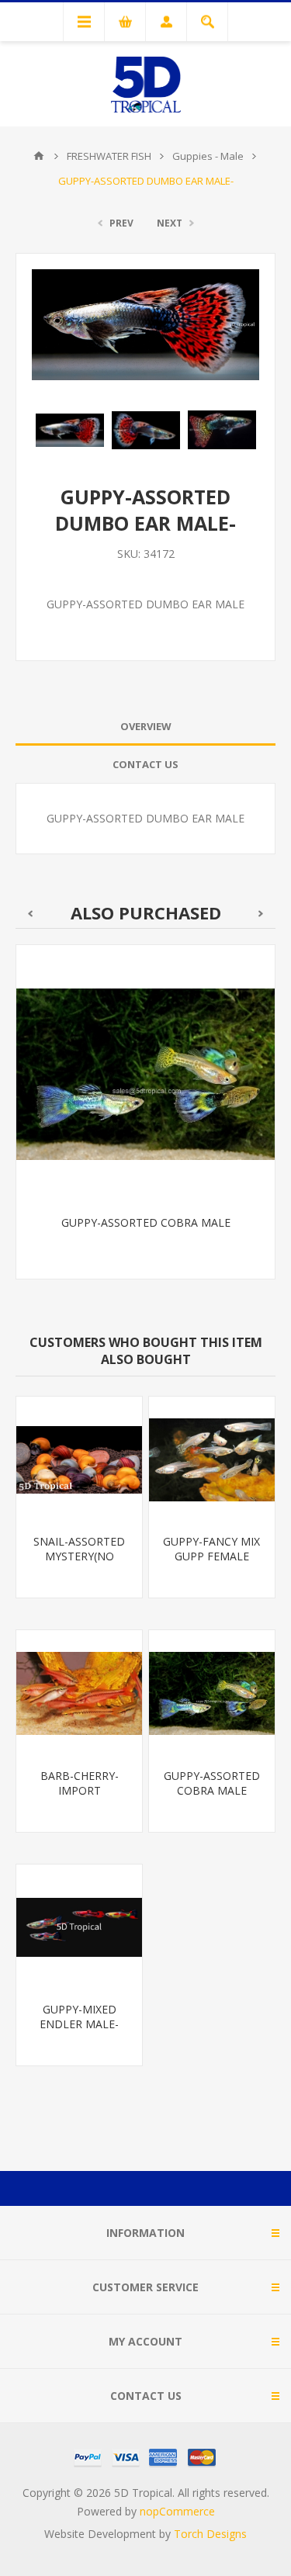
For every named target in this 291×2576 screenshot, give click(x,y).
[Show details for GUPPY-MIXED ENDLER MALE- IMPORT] (79, 1927)
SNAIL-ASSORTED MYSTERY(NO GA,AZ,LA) (79, 1556)
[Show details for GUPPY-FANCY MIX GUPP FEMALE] (212, 1459)
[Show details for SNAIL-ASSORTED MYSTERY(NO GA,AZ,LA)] (79, 1459)
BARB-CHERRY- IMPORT (80, 1783)
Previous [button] (30, 914)
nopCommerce (177, 2511)
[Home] (39, 156)
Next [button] (261, 914)
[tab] (145, 727)
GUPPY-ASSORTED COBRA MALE (146, 1222)
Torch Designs (210, 2534)
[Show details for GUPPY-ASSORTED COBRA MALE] (145, 1074)
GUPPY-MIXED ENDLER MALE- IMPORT (79, 2024)
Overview (146, 726)
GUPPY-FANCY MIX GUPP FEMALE (211, 1549)
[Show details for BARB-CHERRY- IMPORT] (79, 1693)
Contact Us (145, 764)
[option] (70, 430)
